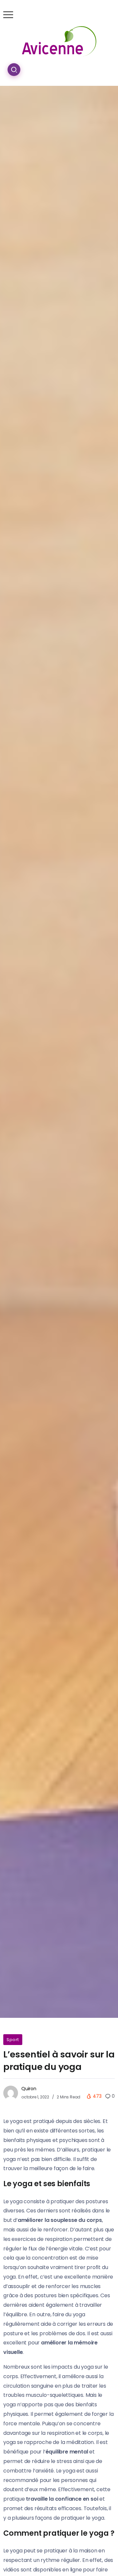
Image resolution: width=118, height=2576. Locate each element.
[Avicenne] (59, 41)
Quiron (29, 2089)
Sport (13, 2040)
